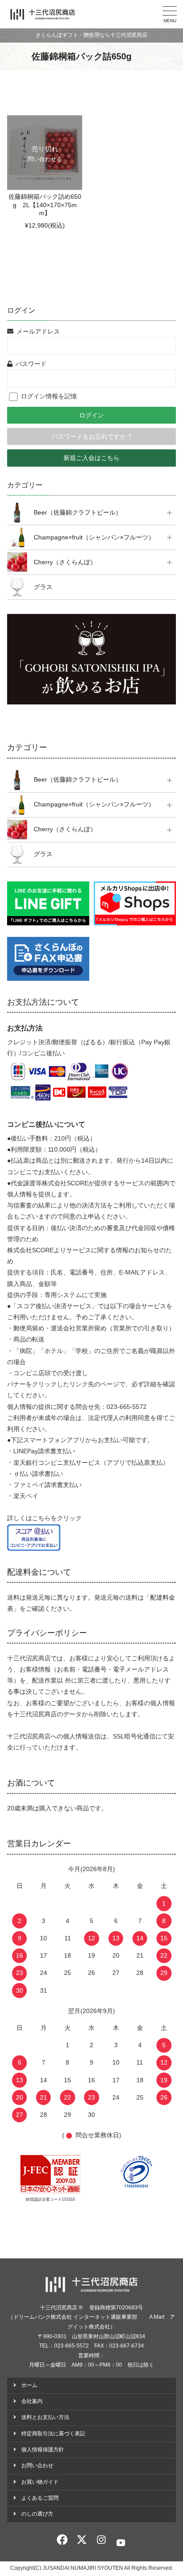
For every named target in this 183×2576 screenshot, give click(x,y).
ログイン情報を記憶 (48, 396)
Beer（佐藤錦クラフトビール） (78, 512)
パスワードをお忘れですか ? (91, 437)
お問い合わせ (37, 2466)
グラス (43, 587)
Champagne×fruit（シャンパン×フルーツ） (94, 537)
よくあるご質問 (40, 2498)
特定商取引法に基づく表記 (53, 2434)
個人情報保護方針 (43, 2450)
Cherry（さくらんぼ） (65, 562)
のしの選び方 (37, 2514)
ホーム (29, 2385)
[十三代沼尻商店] (43, 14)
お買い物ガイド (40, 2482)
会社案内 (32, 2401)
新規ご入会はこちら (91, 458)
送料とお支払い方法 (45, 2417)
